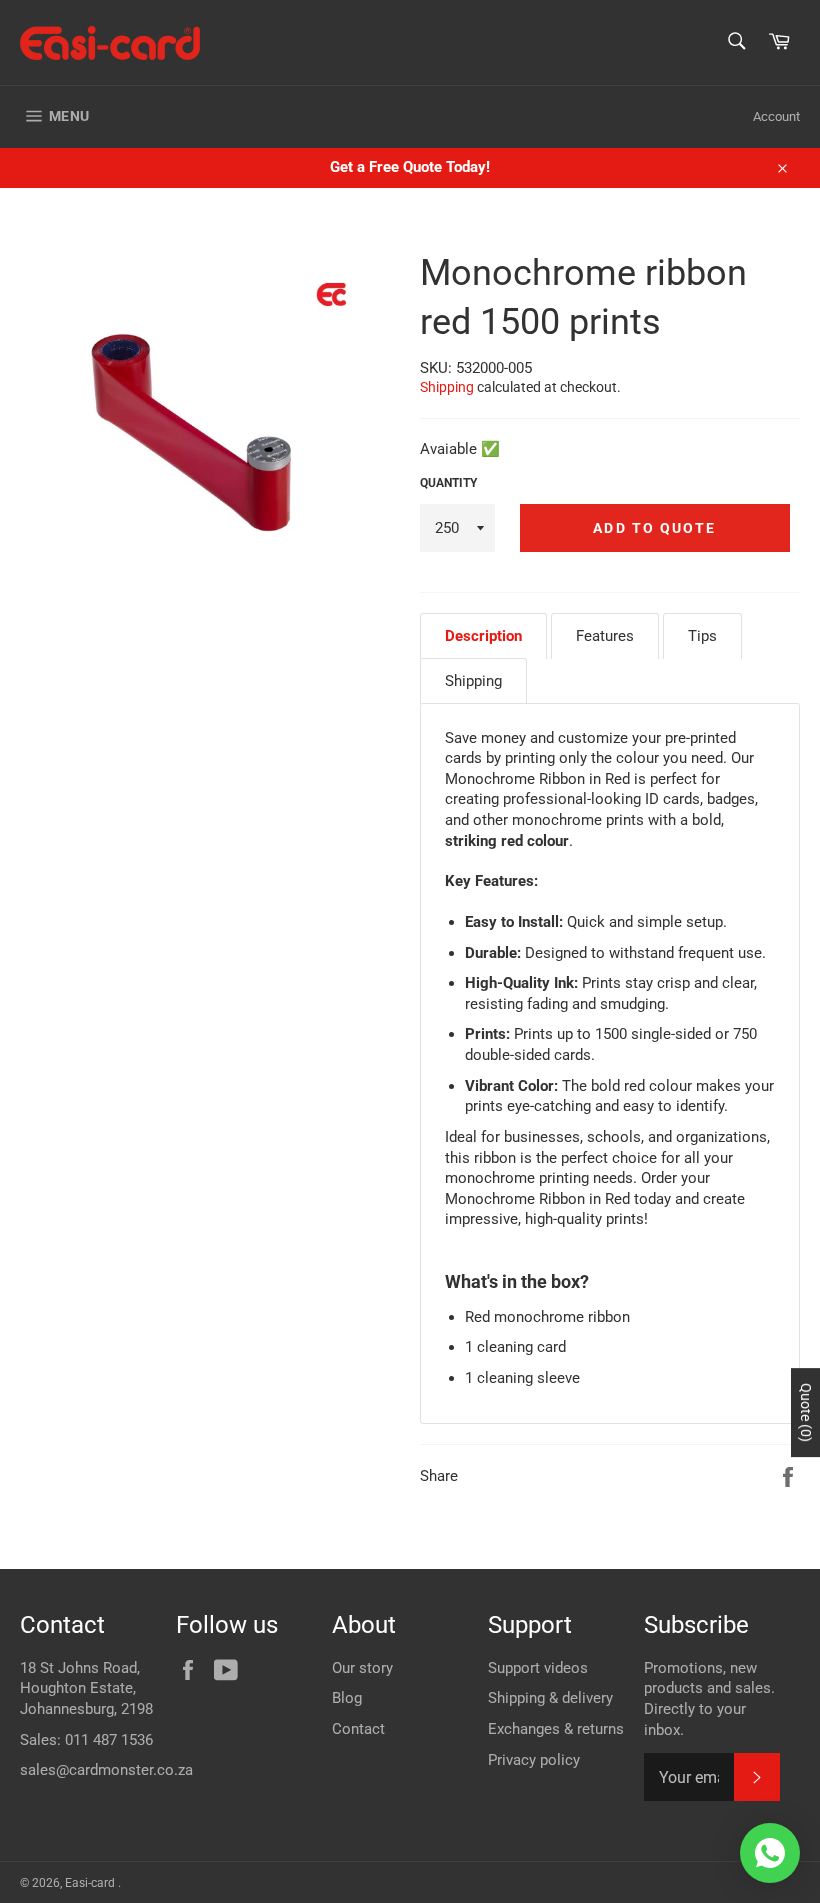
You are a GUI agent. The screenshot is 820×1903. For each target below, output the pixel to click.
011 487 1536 (109, 1740)
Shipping (447, 387)
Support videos (538, 1668)
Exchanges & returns (556, 1729)
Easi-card (91, 1883)
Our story (362, 1668)
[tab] (483, 636)
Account (776, 116)
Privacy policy (534, 1760)
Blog (347, 1698)
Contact (358, 1729)
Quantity (448, 483)
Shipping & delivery (550, 1698)
